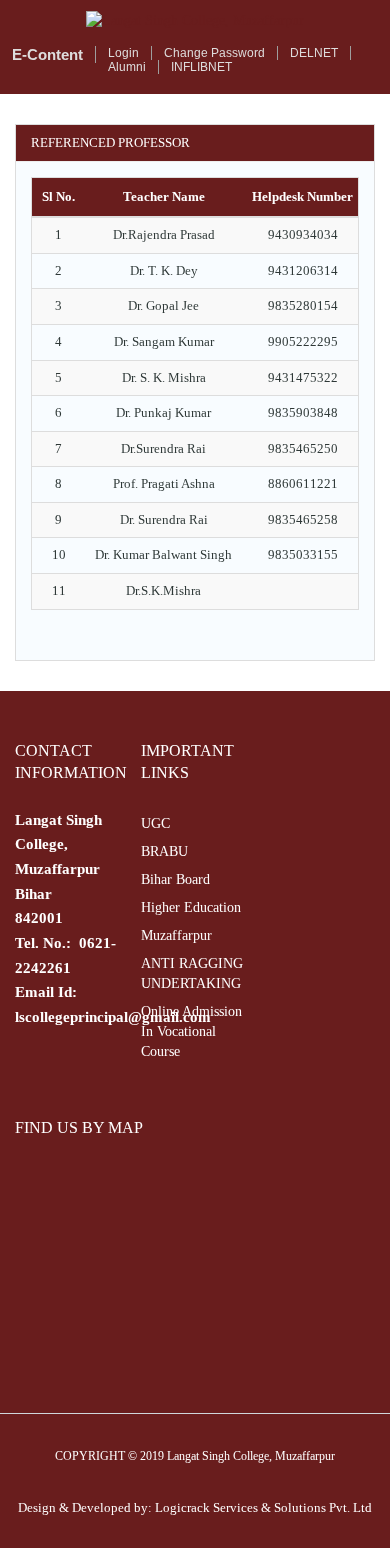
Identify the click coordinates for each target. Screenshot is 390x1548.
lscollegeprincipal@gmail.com (113, 1017)
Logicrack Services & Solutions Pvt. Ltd (263, 1507)
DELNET (314, 53)
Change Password (214, 53)
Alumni (127, 67)
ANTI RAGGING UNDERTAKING (192, 973)
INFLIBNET (201, 67)
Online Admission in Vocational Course (191, 1031)
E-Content (47, 54)
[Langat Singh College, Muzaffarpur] (195, 20)
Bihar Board (175, 879)
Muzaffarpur (176, 935)
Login (123, 53)
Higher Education (191, 907)
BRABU (164, 851)
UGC (155, 823)
